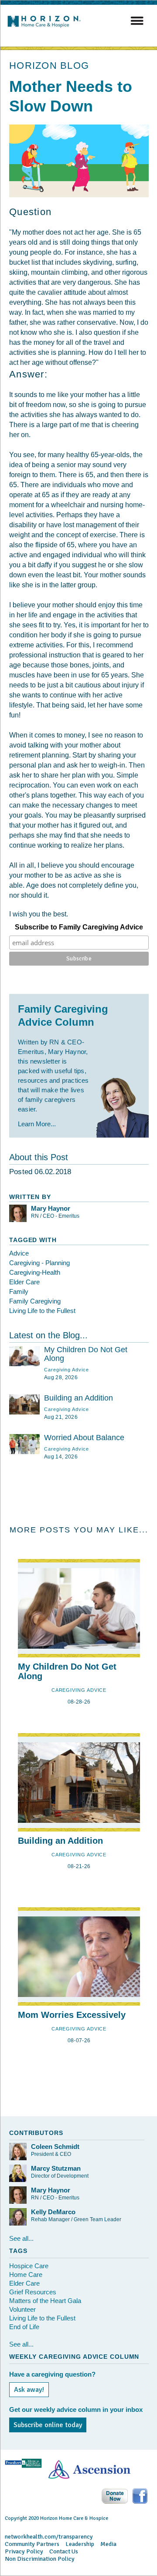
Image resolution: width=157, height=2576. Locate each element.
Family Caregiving (35, 1301)
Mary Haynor (51, 1208)
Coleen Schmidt (55, 2147)
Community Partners (32, 2544)
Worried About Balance (84, 1438)
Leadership (80, 2544)
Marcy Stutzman (56, 2168)
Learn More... (37, 1124)
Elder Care (24, 1282)
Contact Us (64, 2551)
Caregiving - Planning (39, 1263)
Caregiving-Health (35, 1272)
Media (108, 2544)
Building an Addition (78, 1398)
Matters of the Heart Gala (45, 2301)
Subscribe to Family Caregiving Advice (79, 927)
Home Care (26, 2275)
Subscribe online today (48, 2425)
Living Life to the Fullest (42, 1311)
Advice (19, 1253)
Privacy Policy (24, 2551)
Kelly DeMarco (53, 2212)
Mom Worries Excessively (72, 2015)
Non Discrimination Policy (40, 2559)
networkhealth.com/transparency (49, 2537)
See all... (21, 2238)
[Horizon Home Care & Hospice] (47, 27)
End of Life (24, 2327)
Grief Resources (33, 2292)
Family (19, 1291)
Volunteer (22, 2309)
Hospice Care (29, 2266)
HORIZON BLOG (49, 66)
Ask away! (29, 2390)
